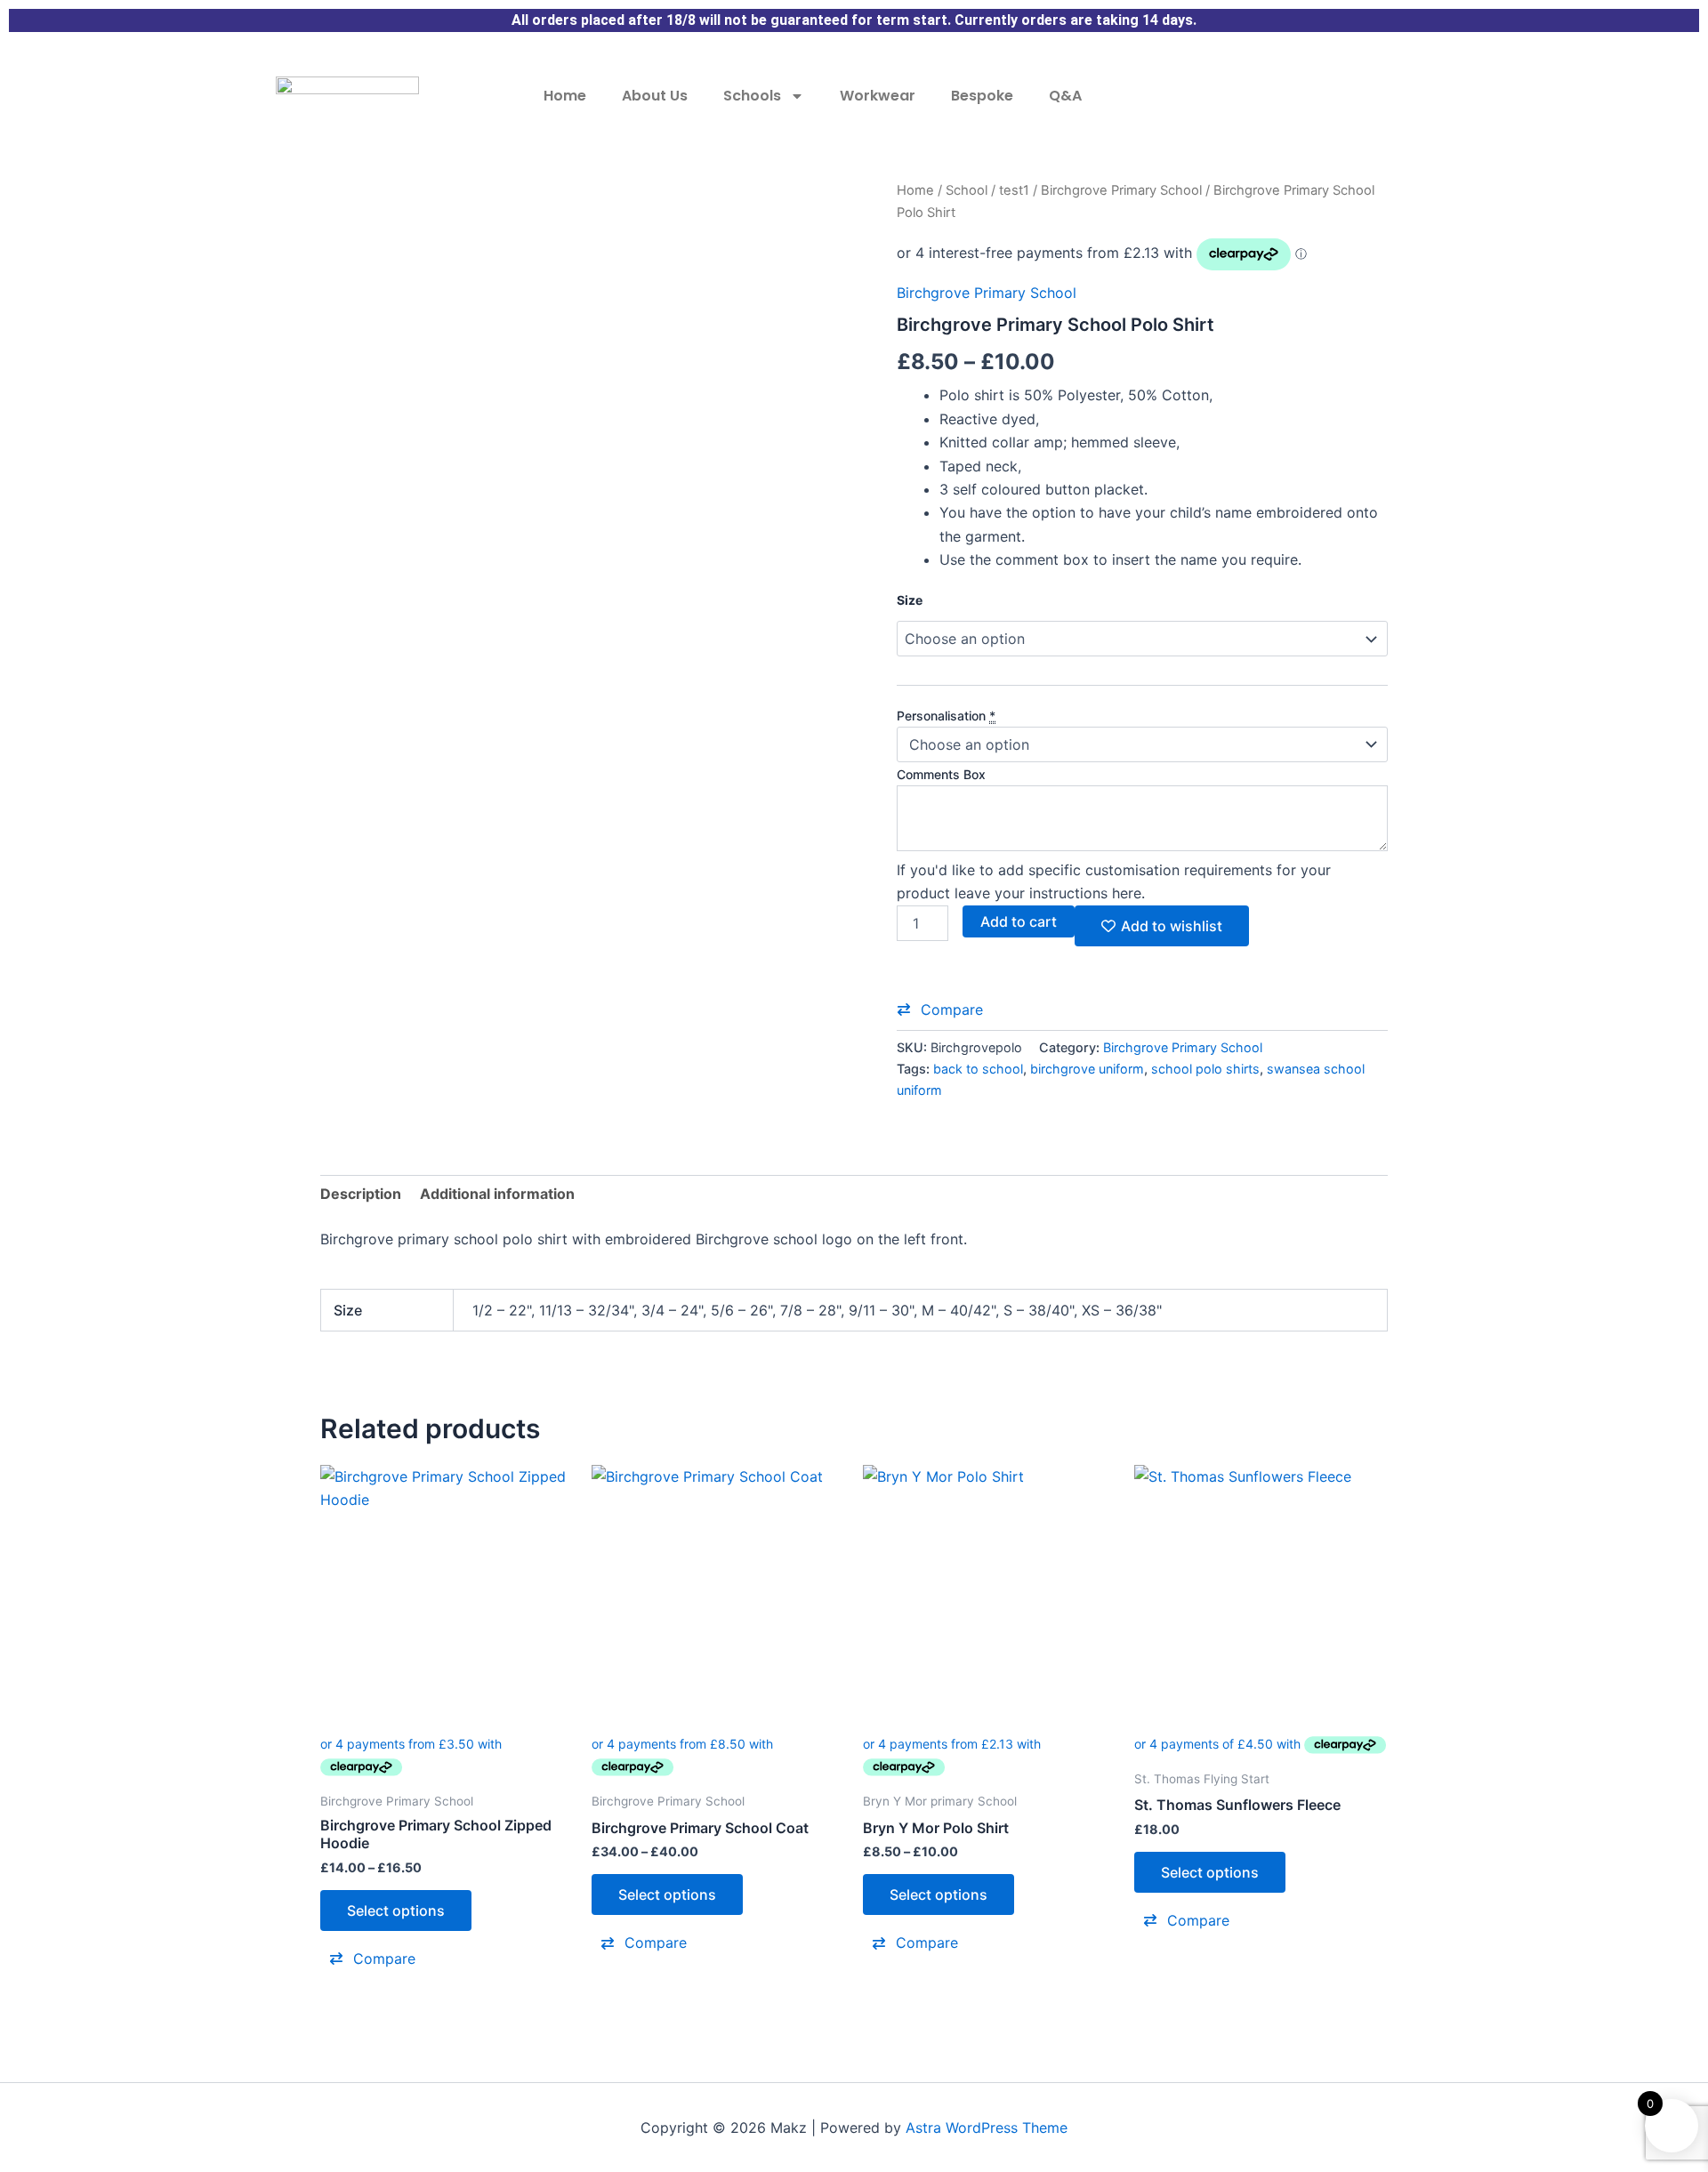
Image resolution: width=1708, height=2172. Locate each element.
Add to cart (1019, 921)
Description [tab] (361, 1194)
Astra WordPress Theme (987, 2128)
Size (910, 600)
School (967, 190)
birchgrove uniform (1087, 1069)
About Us (655, 96)
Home (565, 96)
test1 (1014, 190)
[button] (940, 1010)
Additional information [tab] (497, 1194)
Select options (396, 1911)
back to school (978, 1069)
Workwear (878, 96)
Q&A (1065, 96)
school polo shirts (1205, 1069)
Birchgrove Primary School (1121, 190)
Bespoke (982, 96)
